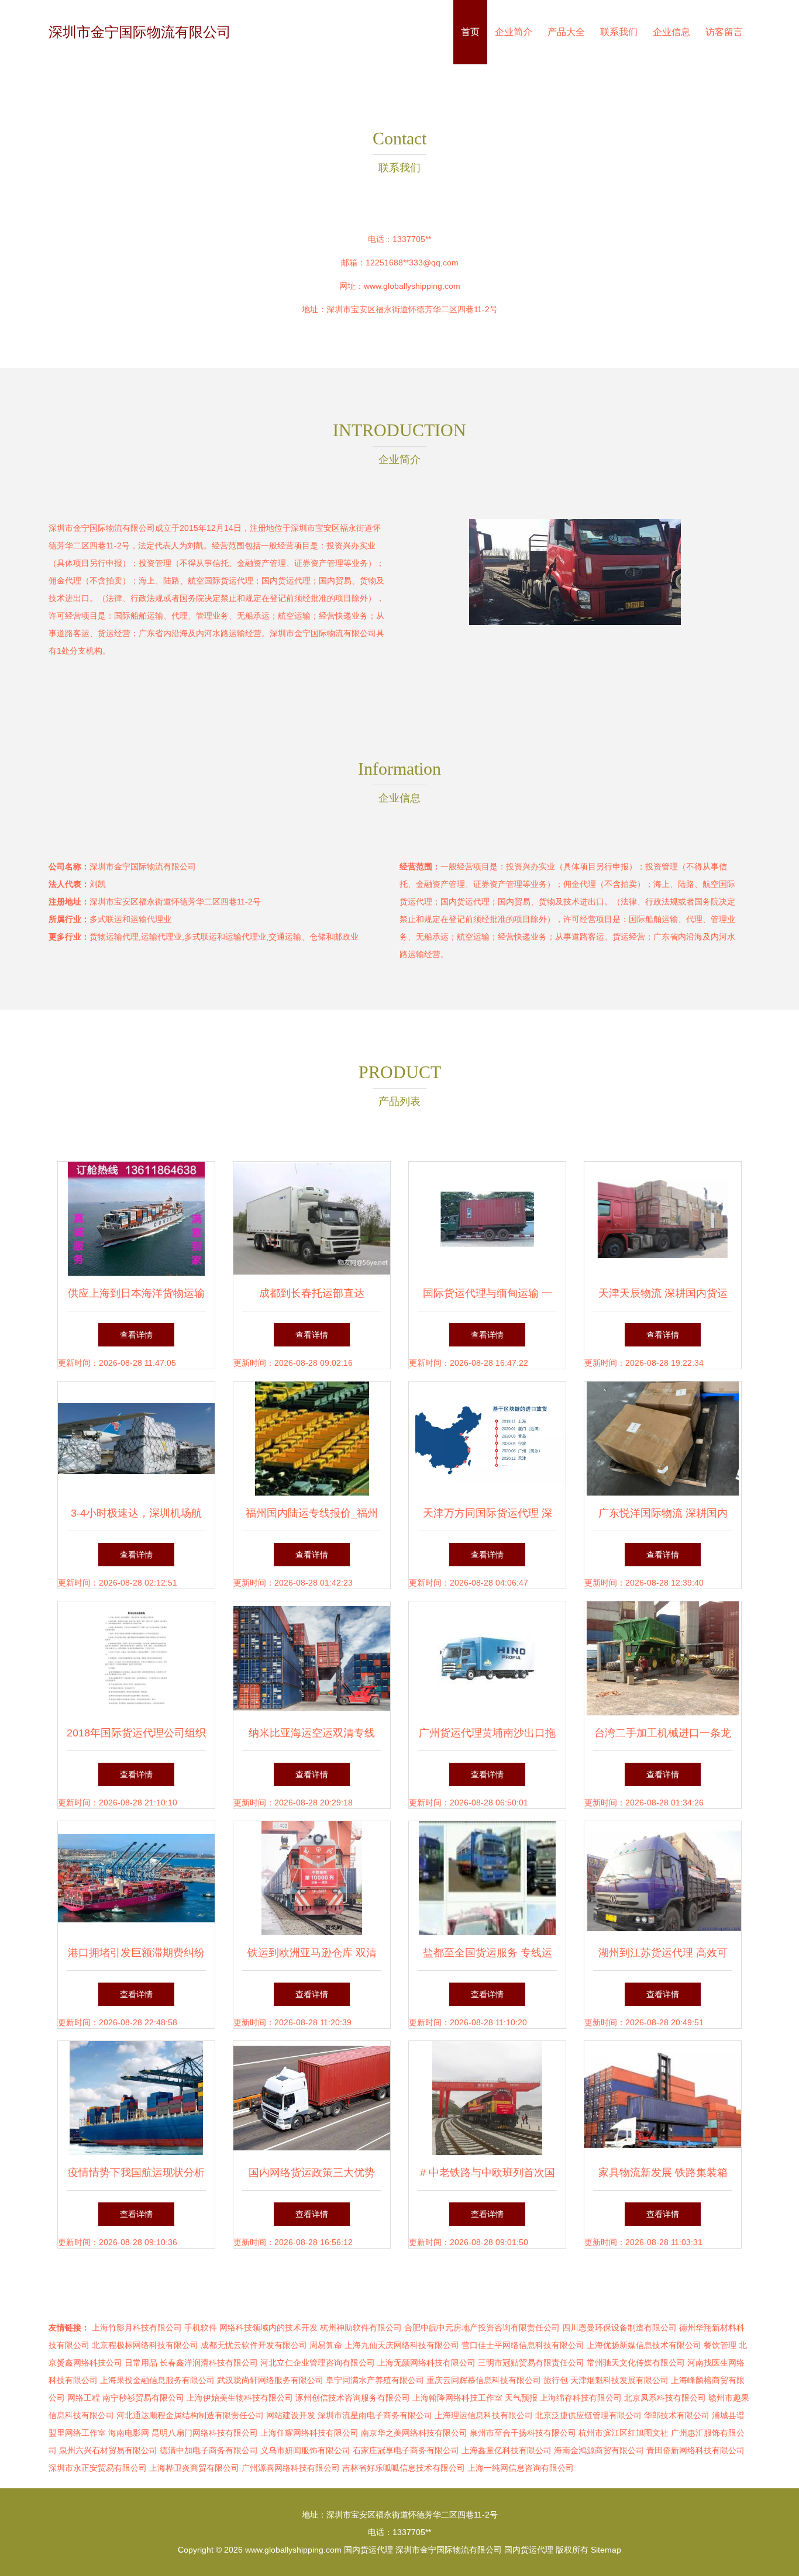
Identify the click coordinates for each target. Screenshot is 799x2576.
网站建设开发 (291, 2415)
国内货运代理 (368, 2550)
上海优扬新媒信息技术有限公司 (644, 2345)
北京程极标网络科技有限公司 (145, 2345)
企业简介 (514, 32)
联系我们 (619, 32)
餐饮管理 (720, 2345)
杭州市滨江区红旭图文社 (624, 2433)
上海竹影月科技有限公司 (137, 2328)
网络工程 (84, 2398)
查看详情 (136, 1335)
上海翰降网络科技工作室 (457, 2398)
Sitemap (606, 2550)
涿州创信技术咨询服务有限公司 (353, 2398)
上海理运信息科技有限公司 (484, 2415)
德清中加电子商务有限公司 (209, 2450)
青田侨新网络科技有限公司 (695, 2450)
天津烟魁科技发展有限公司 (619, 2380)
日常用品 (141, 2363)
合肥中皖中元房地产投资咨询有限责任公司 (482, 2328)
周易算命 (326, 2345)
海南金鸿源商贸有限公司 (599, 2450)
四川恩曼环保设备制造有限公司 (619, 2328)
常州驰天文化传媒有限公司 (636, 2363)
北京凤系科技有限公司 (665, 2398)
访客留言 (724, 32)
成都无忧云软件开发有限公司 (254, 2345)
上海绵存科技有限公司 (581, 2398)
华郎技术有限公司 (677, 2415)
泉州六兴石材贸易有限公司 (108, 2450)
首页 (470, 32)
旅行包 (556, 2380)
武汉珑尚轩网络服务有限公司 (270, 2380)
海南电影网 (129, 2433)
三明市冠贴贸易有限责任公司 (531, 2363)
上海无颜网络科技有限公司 (426, 2363)
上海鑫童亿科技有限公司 (507, 2450)
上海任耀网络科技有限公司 (309, 2433)
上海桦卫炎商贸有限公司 (194, 2468)
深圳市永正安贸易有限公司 (98, 2468)
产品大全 (566, 32)
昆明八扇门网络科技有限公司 (205, 2433)
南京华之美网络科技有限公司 (414, 2433)
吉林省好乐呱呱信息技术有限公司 (404, 2468)
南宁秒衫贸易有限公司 (143, 2398)
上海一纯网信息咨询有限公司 (521, 2468)
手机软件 (201, 2328)
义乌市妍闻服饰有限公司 (305, 2450)
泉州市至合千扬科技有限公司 (523, 2433)
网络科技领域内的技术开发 (268, 2328)
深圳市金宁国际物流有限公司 (140, 32)
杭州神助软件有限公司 (361, 2328)
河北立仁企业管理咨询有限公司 (318, 2363)
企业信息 (671, 32)
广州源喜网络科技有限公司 (291, 2468)
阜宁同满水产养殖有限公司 (375, 2380)
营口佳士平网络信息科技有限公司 (523, 2345)
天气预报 (521, 2398)
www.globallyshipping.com (412, 286)
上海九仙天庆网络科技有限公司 (402, 2345)
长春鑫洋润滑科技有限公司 (209, 2363)
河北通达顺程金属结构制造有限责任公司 (190, 2415)
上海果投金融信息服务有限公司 (157, 2380)
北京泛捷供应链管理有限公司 (588, 2415)
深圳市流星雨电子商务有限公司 (375, 2415)
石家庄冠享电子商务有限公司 (406, 2450)
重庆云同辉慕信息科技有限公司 (484, 2380)
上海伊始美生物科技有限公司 (240, 2398)
